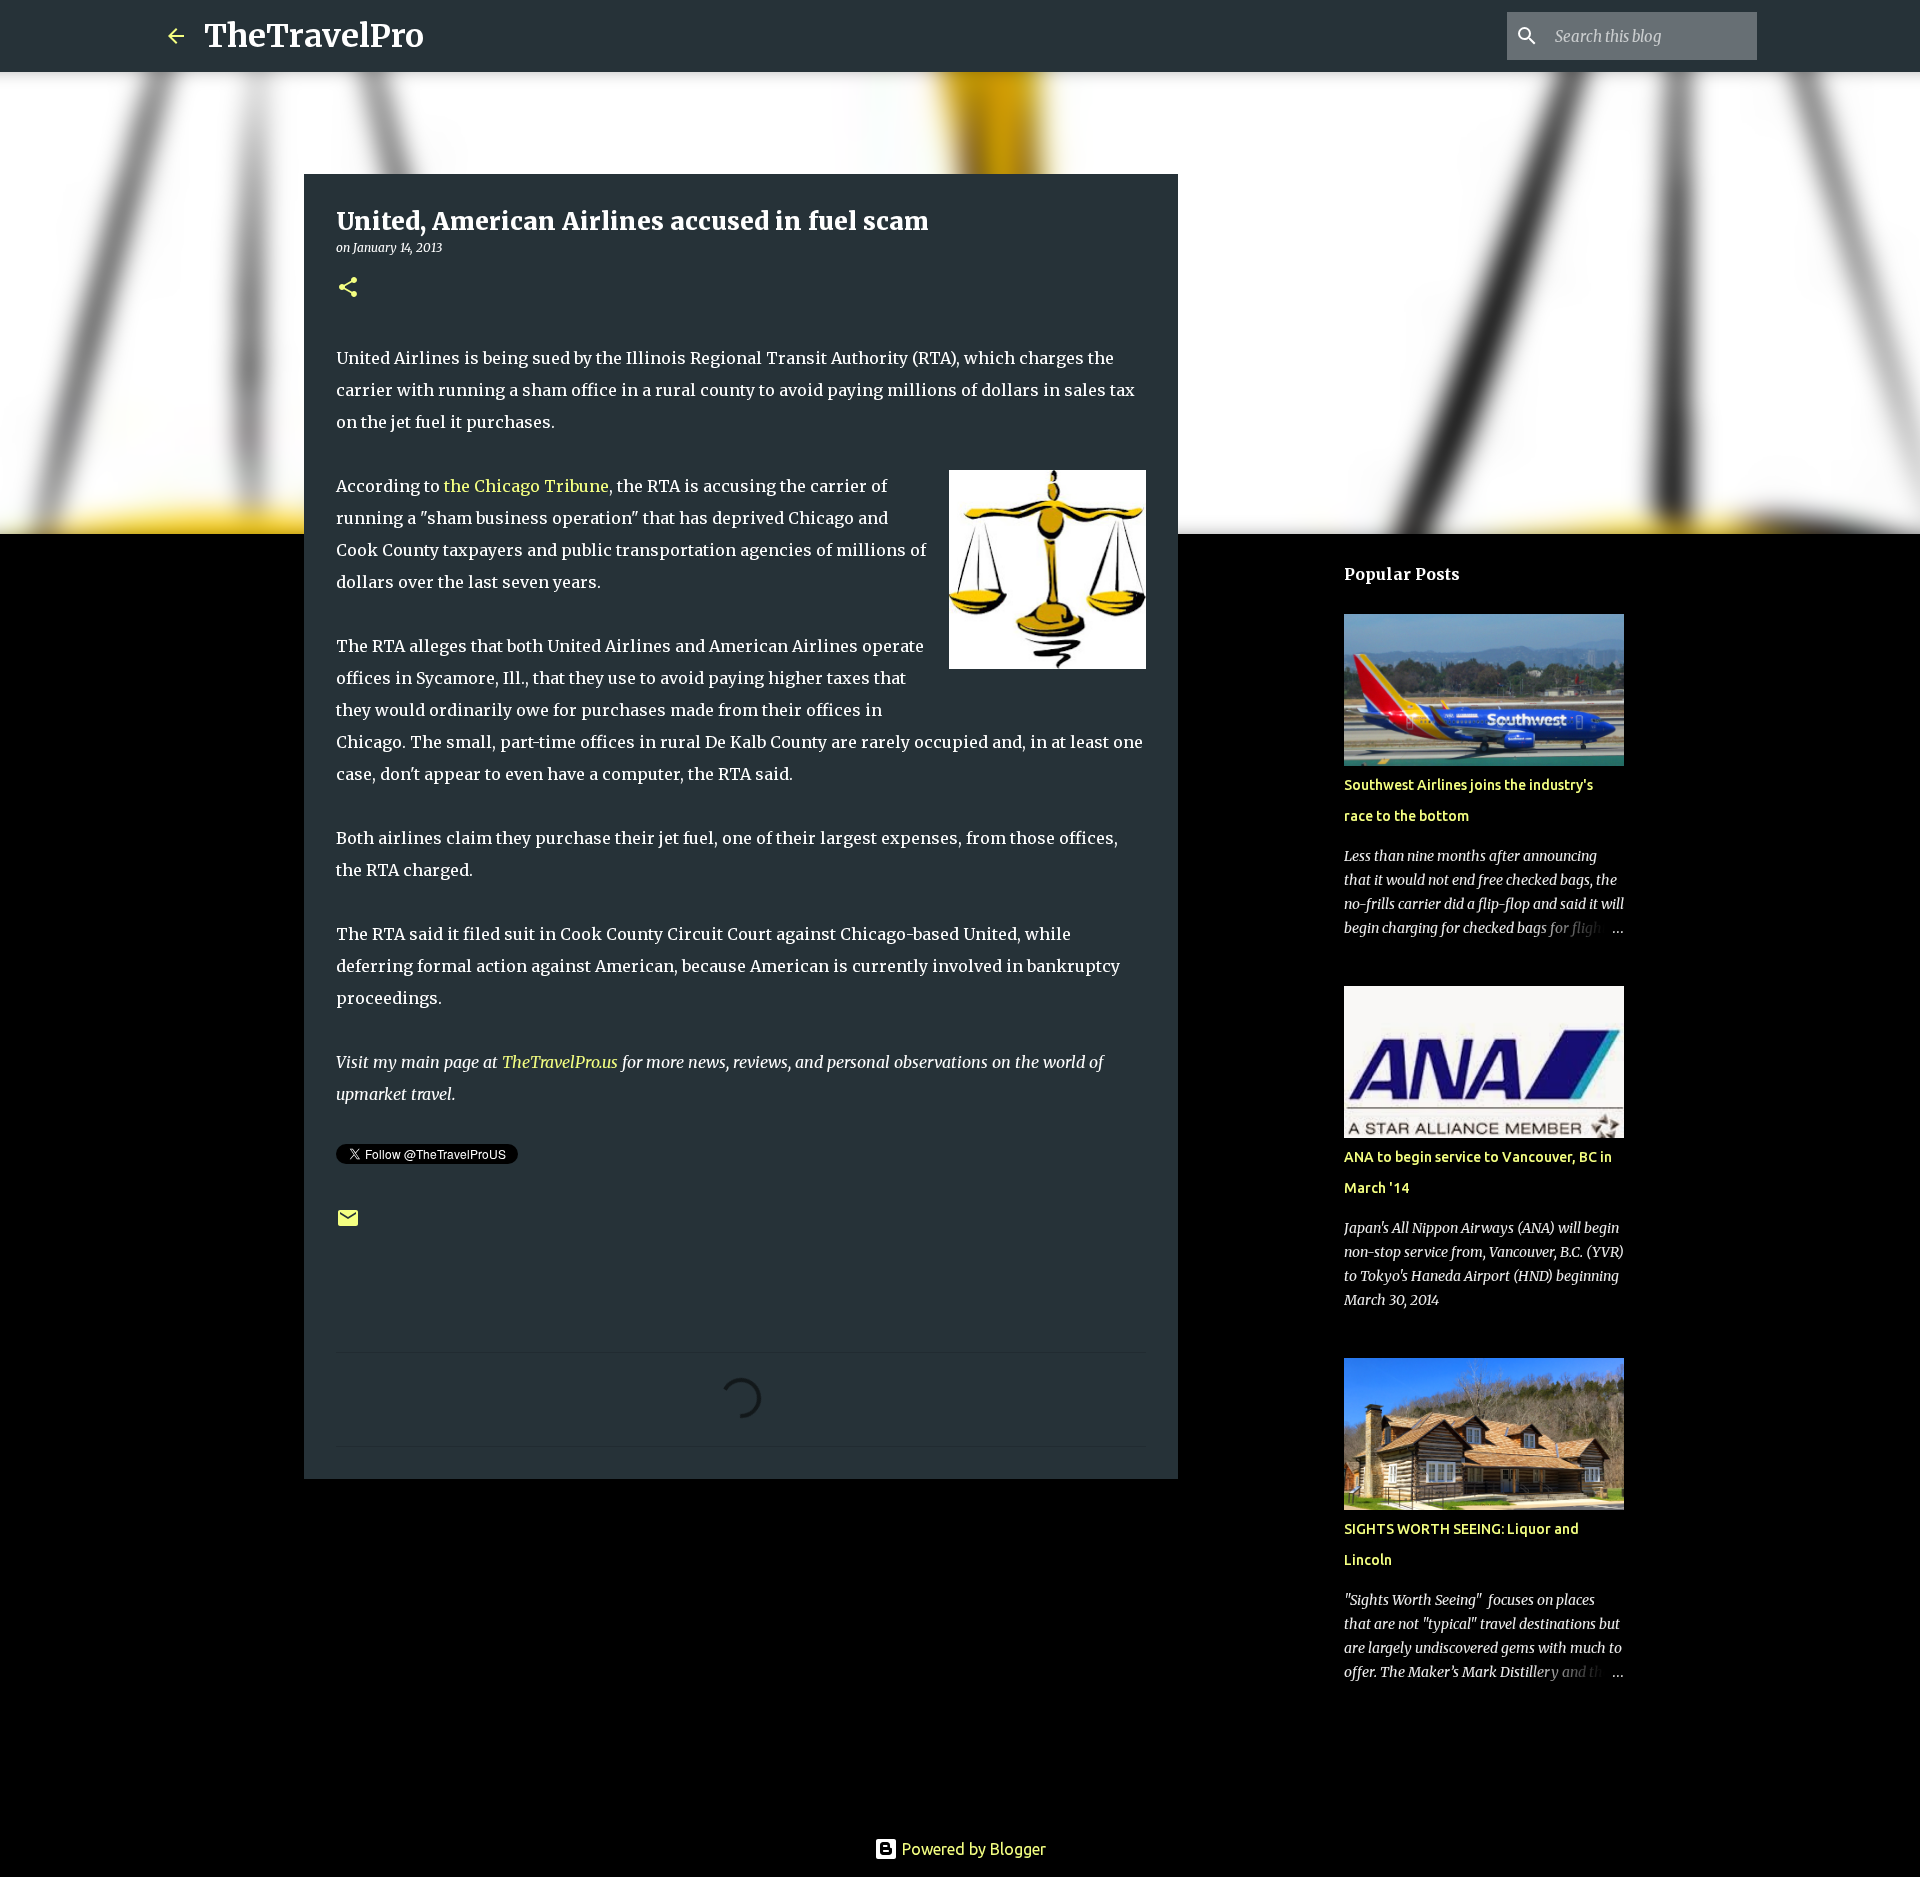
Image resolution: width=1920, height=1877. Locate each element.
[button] (348, 288)
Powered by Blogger (972, 1849)
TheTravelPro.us (560, 1062)
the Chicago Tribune (526, 486)
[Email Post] (348, 1225)
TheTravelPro (314, 36)
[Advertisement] (741, 1649)
